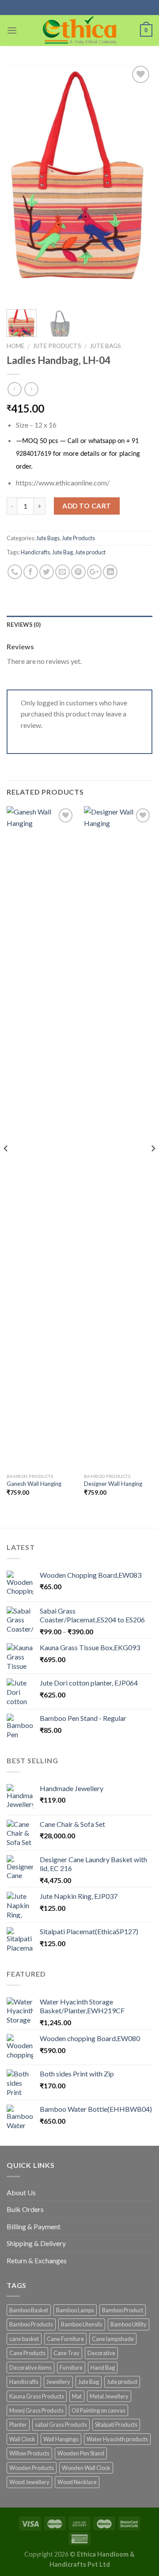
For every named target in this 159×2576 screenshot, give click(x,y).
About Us (21, 2192)
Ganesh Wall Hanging (34, 1484)
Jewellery (58, 2382)
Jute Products (57, 346)
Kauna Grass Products (37, 2396)
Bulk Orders (25, 2209)
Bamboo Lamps (75, 2310)
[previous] (21, 183)
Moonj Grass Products (36, 2410)
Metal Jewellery (109, 2396)
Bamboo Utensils (82, 2324)
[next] (138, 183)
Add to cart (87, 506)
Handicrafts (35, 552)
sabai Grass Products (61, 2424)
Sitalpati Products (116, 2424)
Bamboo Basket (29, 2310)
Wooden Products (32, 2468)
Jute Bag (62, 552)
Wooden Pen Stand (81, 2453)
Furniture (71, 2368)
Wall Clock (22, 2439)
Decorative (101, 2353)
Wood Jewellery (29, 2482)
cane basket (24, 2339)
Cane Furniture (65, 2339)
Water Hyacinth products (117, 2439)
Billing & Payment (34, 2226)
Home (15, 346)
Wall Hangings (61, 2439)
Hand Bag (103, 2368)
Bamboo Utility (129, 2324)
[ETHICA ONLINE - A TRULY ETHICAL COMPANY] (80, 30)
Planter (18, 2424)
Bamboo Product (123, 2310)
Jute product (90, 552)
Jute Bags (105, 346)
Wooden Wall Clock (86, 2468)
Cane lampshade (113, 2339)
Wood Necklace (77, 2482)
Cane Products (27, 2353)
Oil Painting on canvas (98, 2410)
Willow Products (29, 2453)
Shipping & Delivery (36, 2243)
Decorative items (30, 2368)
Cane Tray (66, 2353)
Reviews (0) (24, 625)
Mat (77, 2396)
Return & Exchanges (37, 2260)
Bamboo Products (31, 2324)
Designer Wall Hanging (113, 1484)
